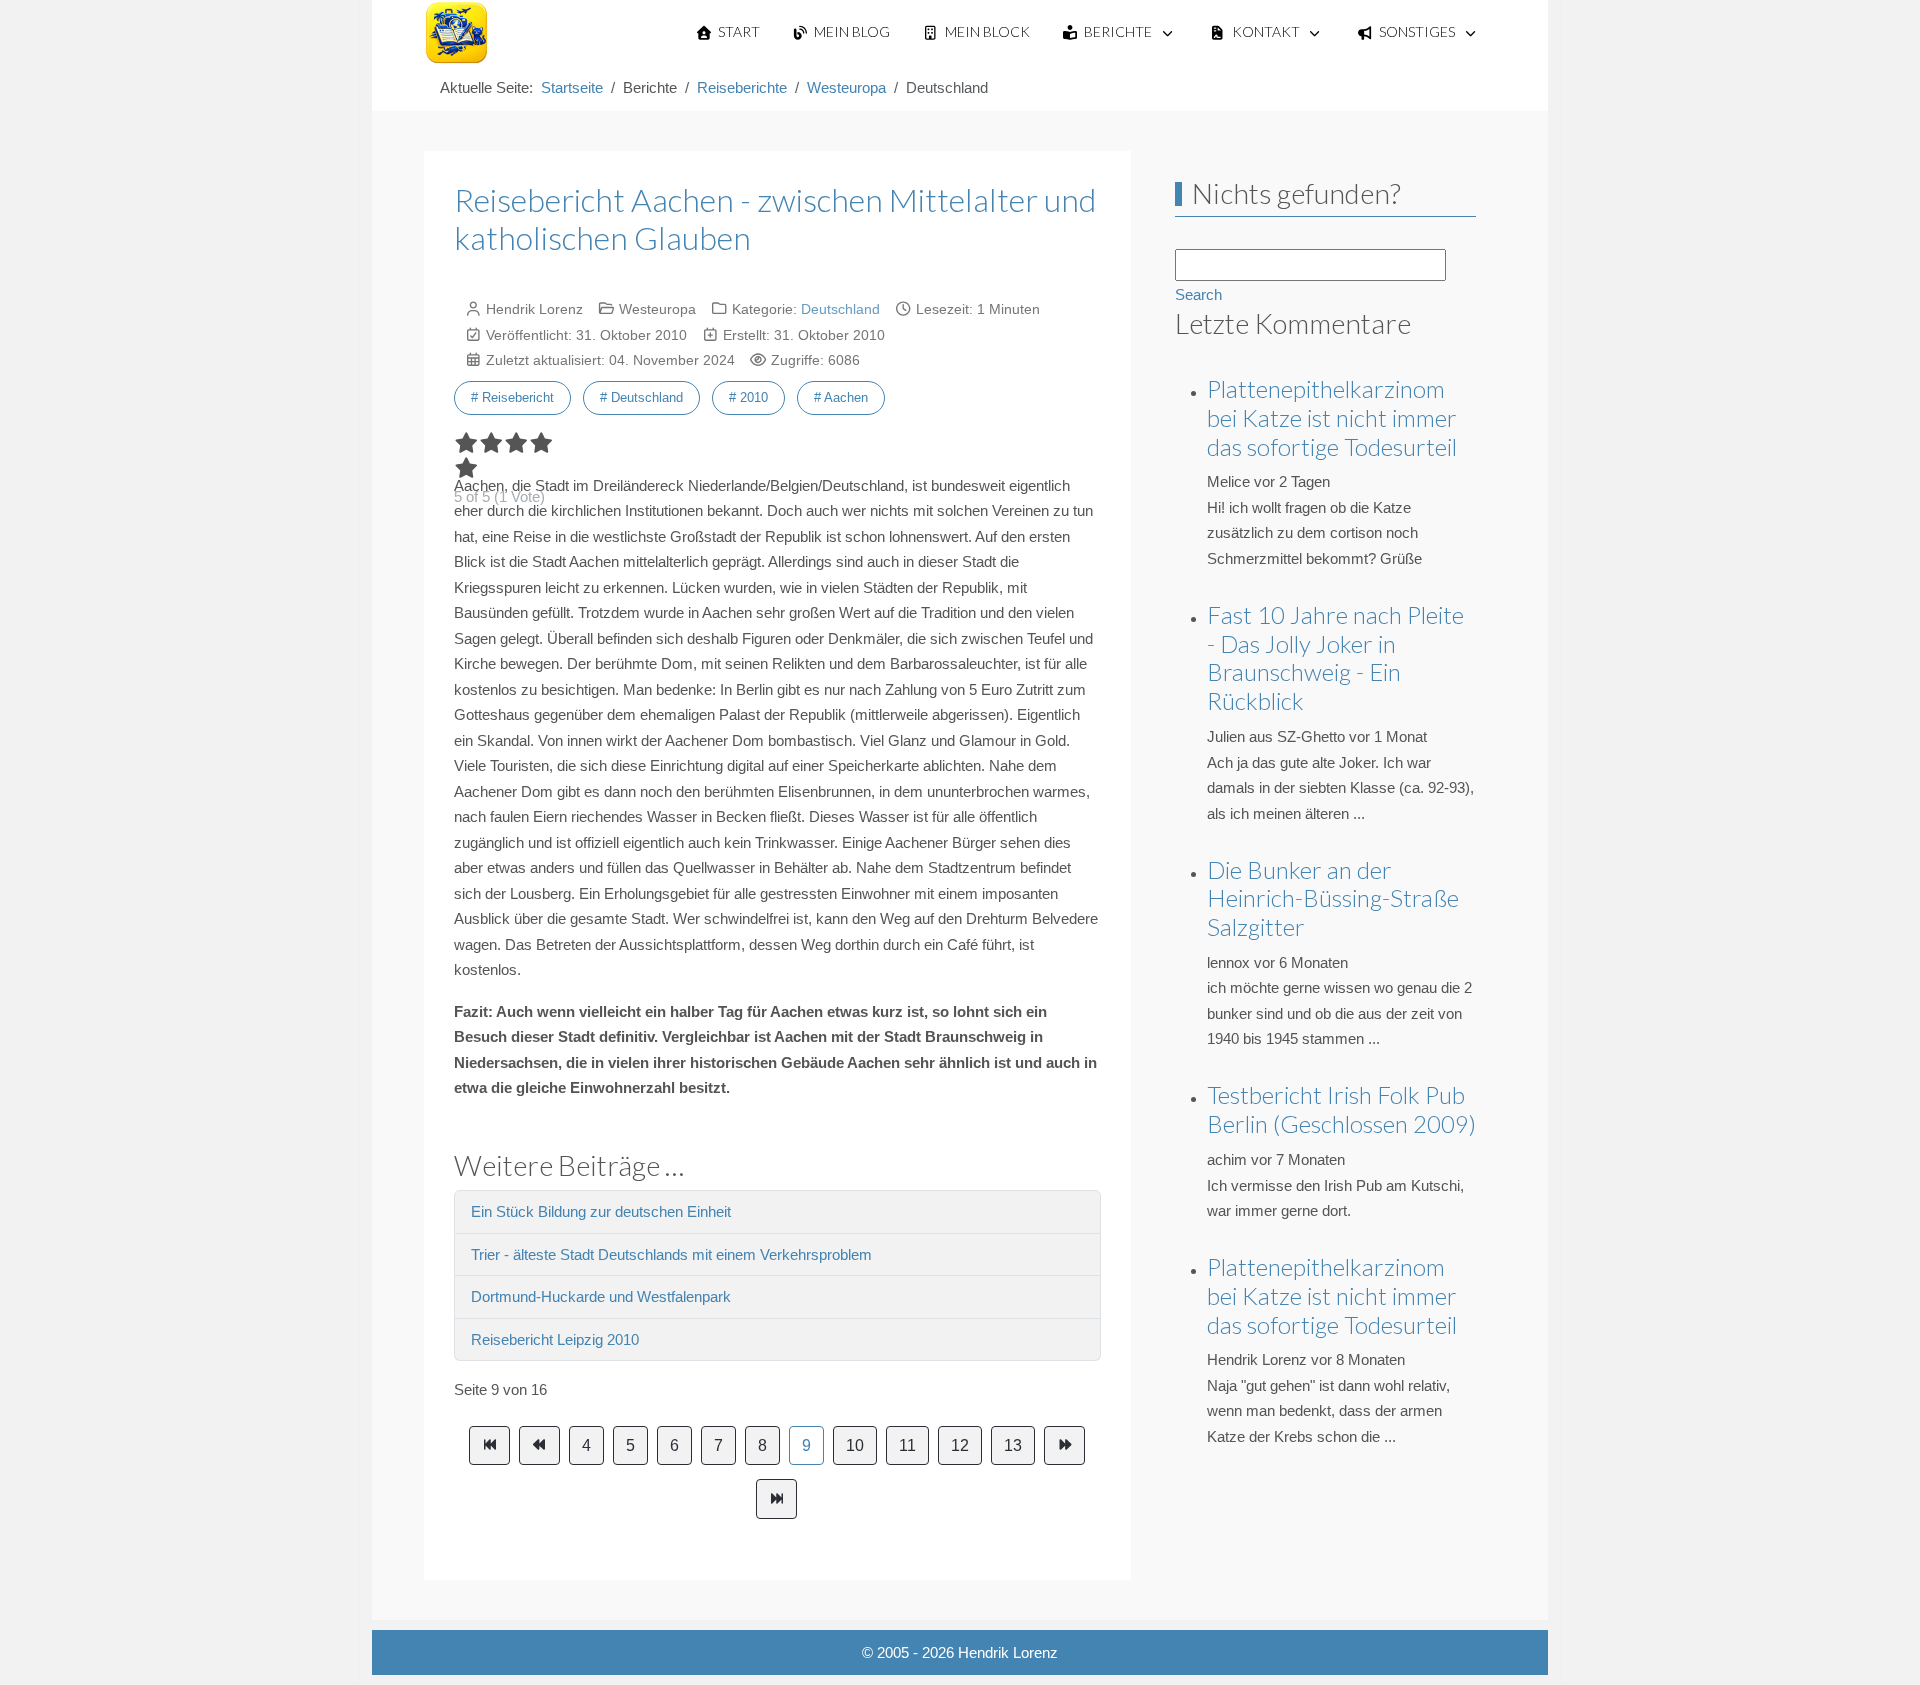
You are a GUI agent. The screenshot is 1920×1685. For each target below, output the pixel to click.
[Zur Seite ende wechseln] (776, 1499)
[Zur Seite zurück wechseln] (539, 1446)
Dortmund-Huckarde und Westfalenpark (601, 1296)
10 (855, 1445)
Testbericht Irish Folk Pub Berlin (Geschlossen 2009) (1341, 1109)
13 (1013, 1445)
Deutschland (840, 309)
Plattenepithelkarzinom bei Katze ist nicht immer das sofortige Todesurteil (1332, 417)
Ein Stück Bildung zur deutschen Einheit (601, 1211)
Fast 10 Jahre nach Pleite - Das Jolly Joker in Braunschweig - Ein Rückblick (1335, 657)
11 (907, 1445)
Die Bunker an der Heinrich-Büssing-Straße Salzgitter (1333, 898)
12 (960, 1445)
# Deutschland (641, 397)
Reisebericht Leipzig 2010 (555, 1339)
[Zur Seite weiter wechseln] (1064, 1446)
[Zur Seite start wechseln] (489, 1446)
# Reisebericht (512, 397)
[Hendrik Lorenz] (456, 32)
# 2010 (748, 397)
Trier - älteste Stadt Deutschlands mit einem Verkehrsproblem (671, 1254)
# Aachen (841, 397)
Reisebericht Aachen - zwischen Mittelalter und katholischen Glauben (775, 218)
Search (1198, 294)
